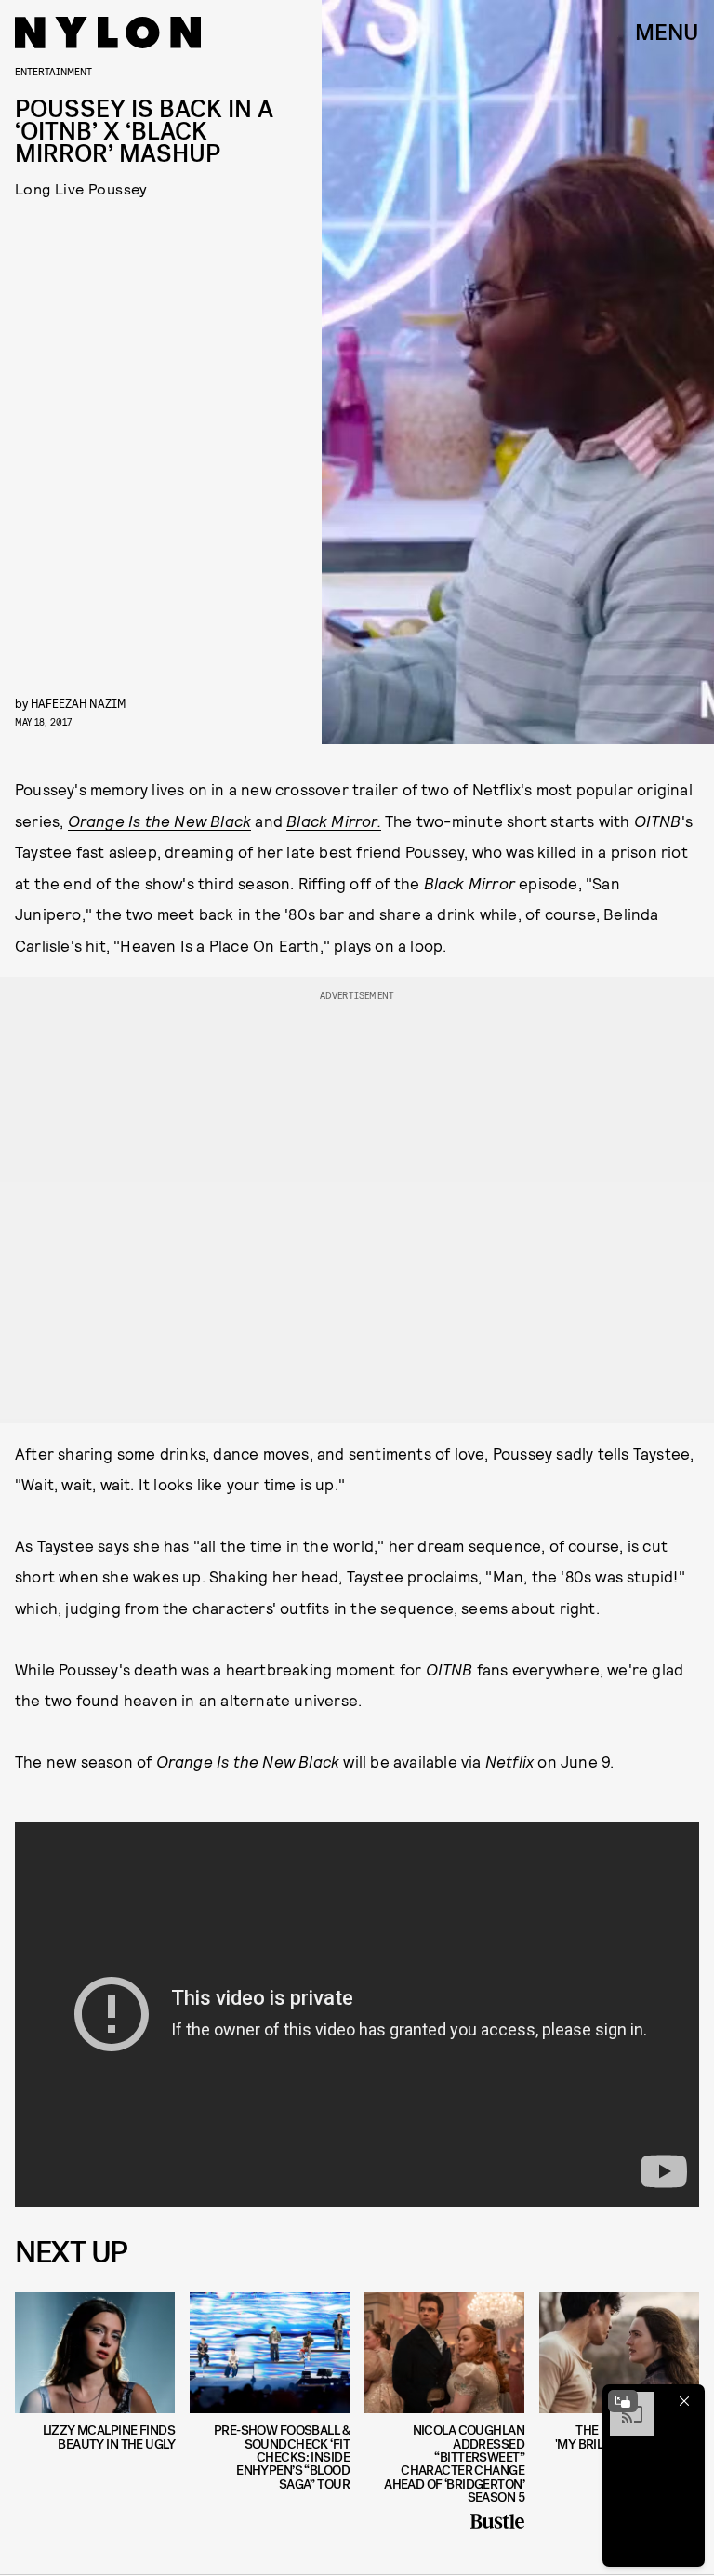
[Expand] (623, 2401)
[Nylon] (108, 33)
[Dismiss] (684, 2401)
